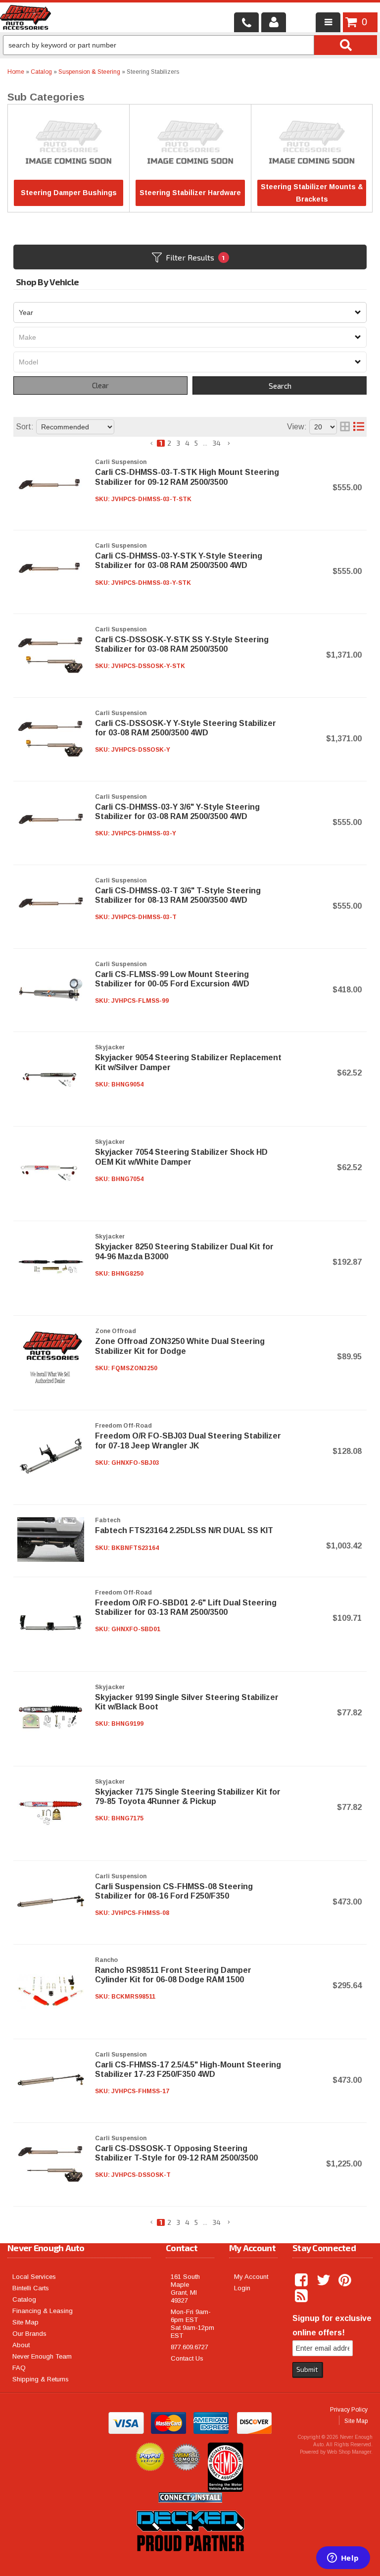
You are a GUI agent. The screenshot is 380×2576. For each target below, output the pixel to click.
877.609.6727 (190, 2347)
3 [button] (178, 443)
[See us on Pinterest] (346, 2280)
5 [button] (196, 443)
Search (280, 386)
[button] (152, 443)
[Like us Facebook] (302, 2280)
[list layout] (359, 427)
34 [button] (216, 443)
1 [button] (161, 443)
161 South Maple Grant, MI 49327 (185, 2289)
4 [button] (187, 443)
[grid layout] (345, 427)
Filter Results (195, 257)
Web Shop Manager (349, 2452)
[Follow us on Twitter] (324, 2280)
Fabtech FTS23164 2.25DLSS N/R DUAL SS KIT (184, 1530)
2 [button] (169, 443)
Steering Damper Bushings (69, 193)
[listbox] (190, 312)
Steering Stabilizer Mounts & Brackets (312, 193)
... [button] (205, 443)
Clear (100, 385)
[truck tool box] (190, 2563)
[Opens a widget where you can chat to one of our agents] (343, 2559)
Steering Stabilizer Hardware (190, 193)
